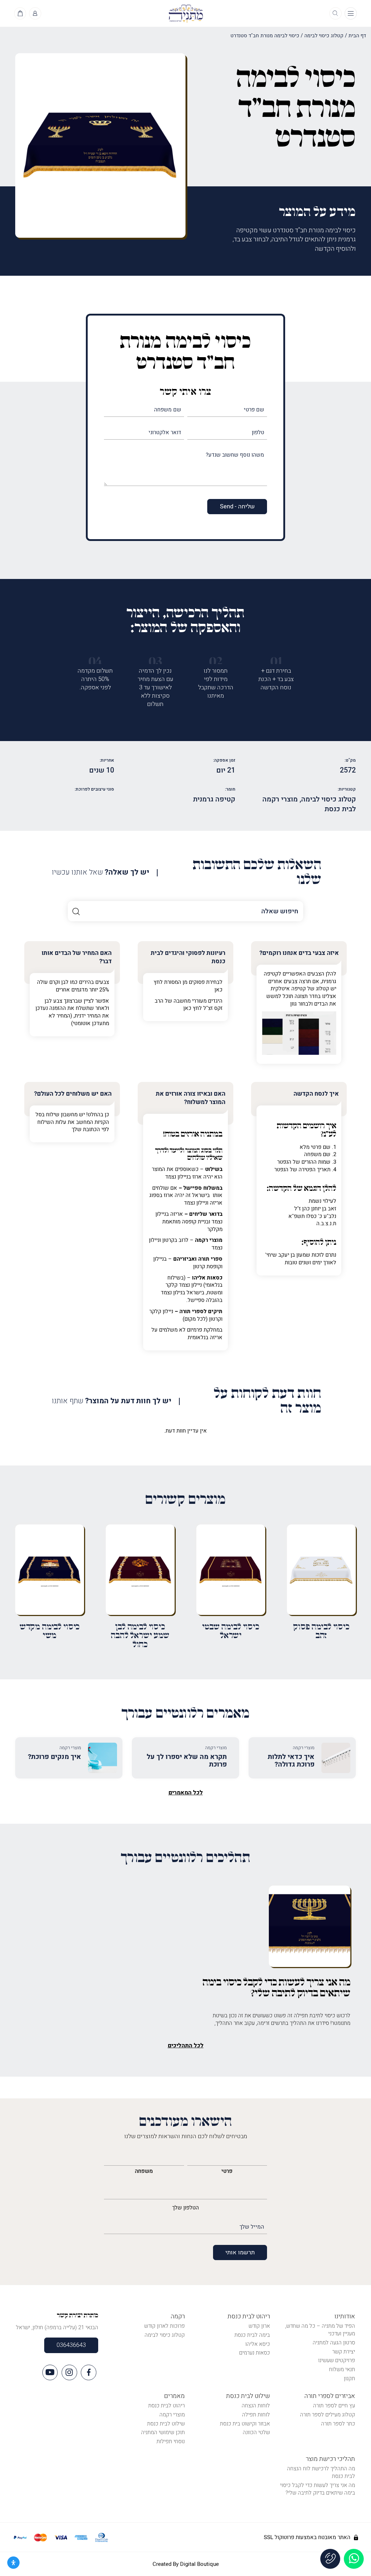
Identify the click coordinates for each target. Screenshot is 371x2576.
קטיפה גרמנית (214, 799)
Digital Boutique (199, 2564)
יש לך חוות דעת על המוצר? (112, 1401)
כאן (218, 990)
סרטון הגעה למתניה (334, 2343)
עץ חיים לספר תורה (334, 2406)
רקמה (178, 2316)
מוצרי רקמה (172, 2415)
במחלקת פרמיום (205, 1330)
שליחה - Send (237, 507)
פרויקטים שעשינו (337, 2360)
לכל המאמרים (186, 1793)
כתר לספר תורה (338, 2424)
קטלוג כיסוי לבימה (324, 36)
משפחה (144, 2171)
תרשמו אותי (240, 2253)
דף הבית (357, 36)
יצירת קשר (344, 2352)
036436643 (71, 2345)
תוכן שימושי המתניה (163, 2432)
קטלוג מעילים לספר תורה (328, 2415)
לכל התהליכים (186, 2046)
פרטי (227, 2171)
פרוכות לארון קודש (164, 2326)
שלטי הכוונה (256, 2432)
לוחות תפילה (256, 2415)
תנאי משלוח (342, 2369)
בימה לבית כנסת (252, 2335)
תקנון (349, 2378)
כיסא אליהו (258, 2344)
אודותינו (345, 2316)
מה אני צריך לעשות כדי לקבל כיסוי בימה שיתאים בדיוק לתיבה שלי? (318, 2489)
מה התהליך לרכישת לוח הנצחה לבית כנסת (321, 2472)
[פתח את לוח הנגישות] (13, 2563)
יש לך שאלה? (101, 873)
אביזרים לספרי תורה (330, 2396)
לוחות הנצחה (256, 2406)
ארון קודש (259, 2326)
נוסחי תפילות (171, 2441)
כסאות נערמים (255, 2353)
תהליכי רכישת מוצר (330, 2459)
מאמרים (174, 2396)
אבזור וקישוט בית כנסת (245, 2424)
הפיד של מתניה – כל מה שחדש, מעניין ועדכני (320, 2330)
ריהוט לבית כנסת (249, 2316)
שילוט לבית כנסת (248, 2396)
